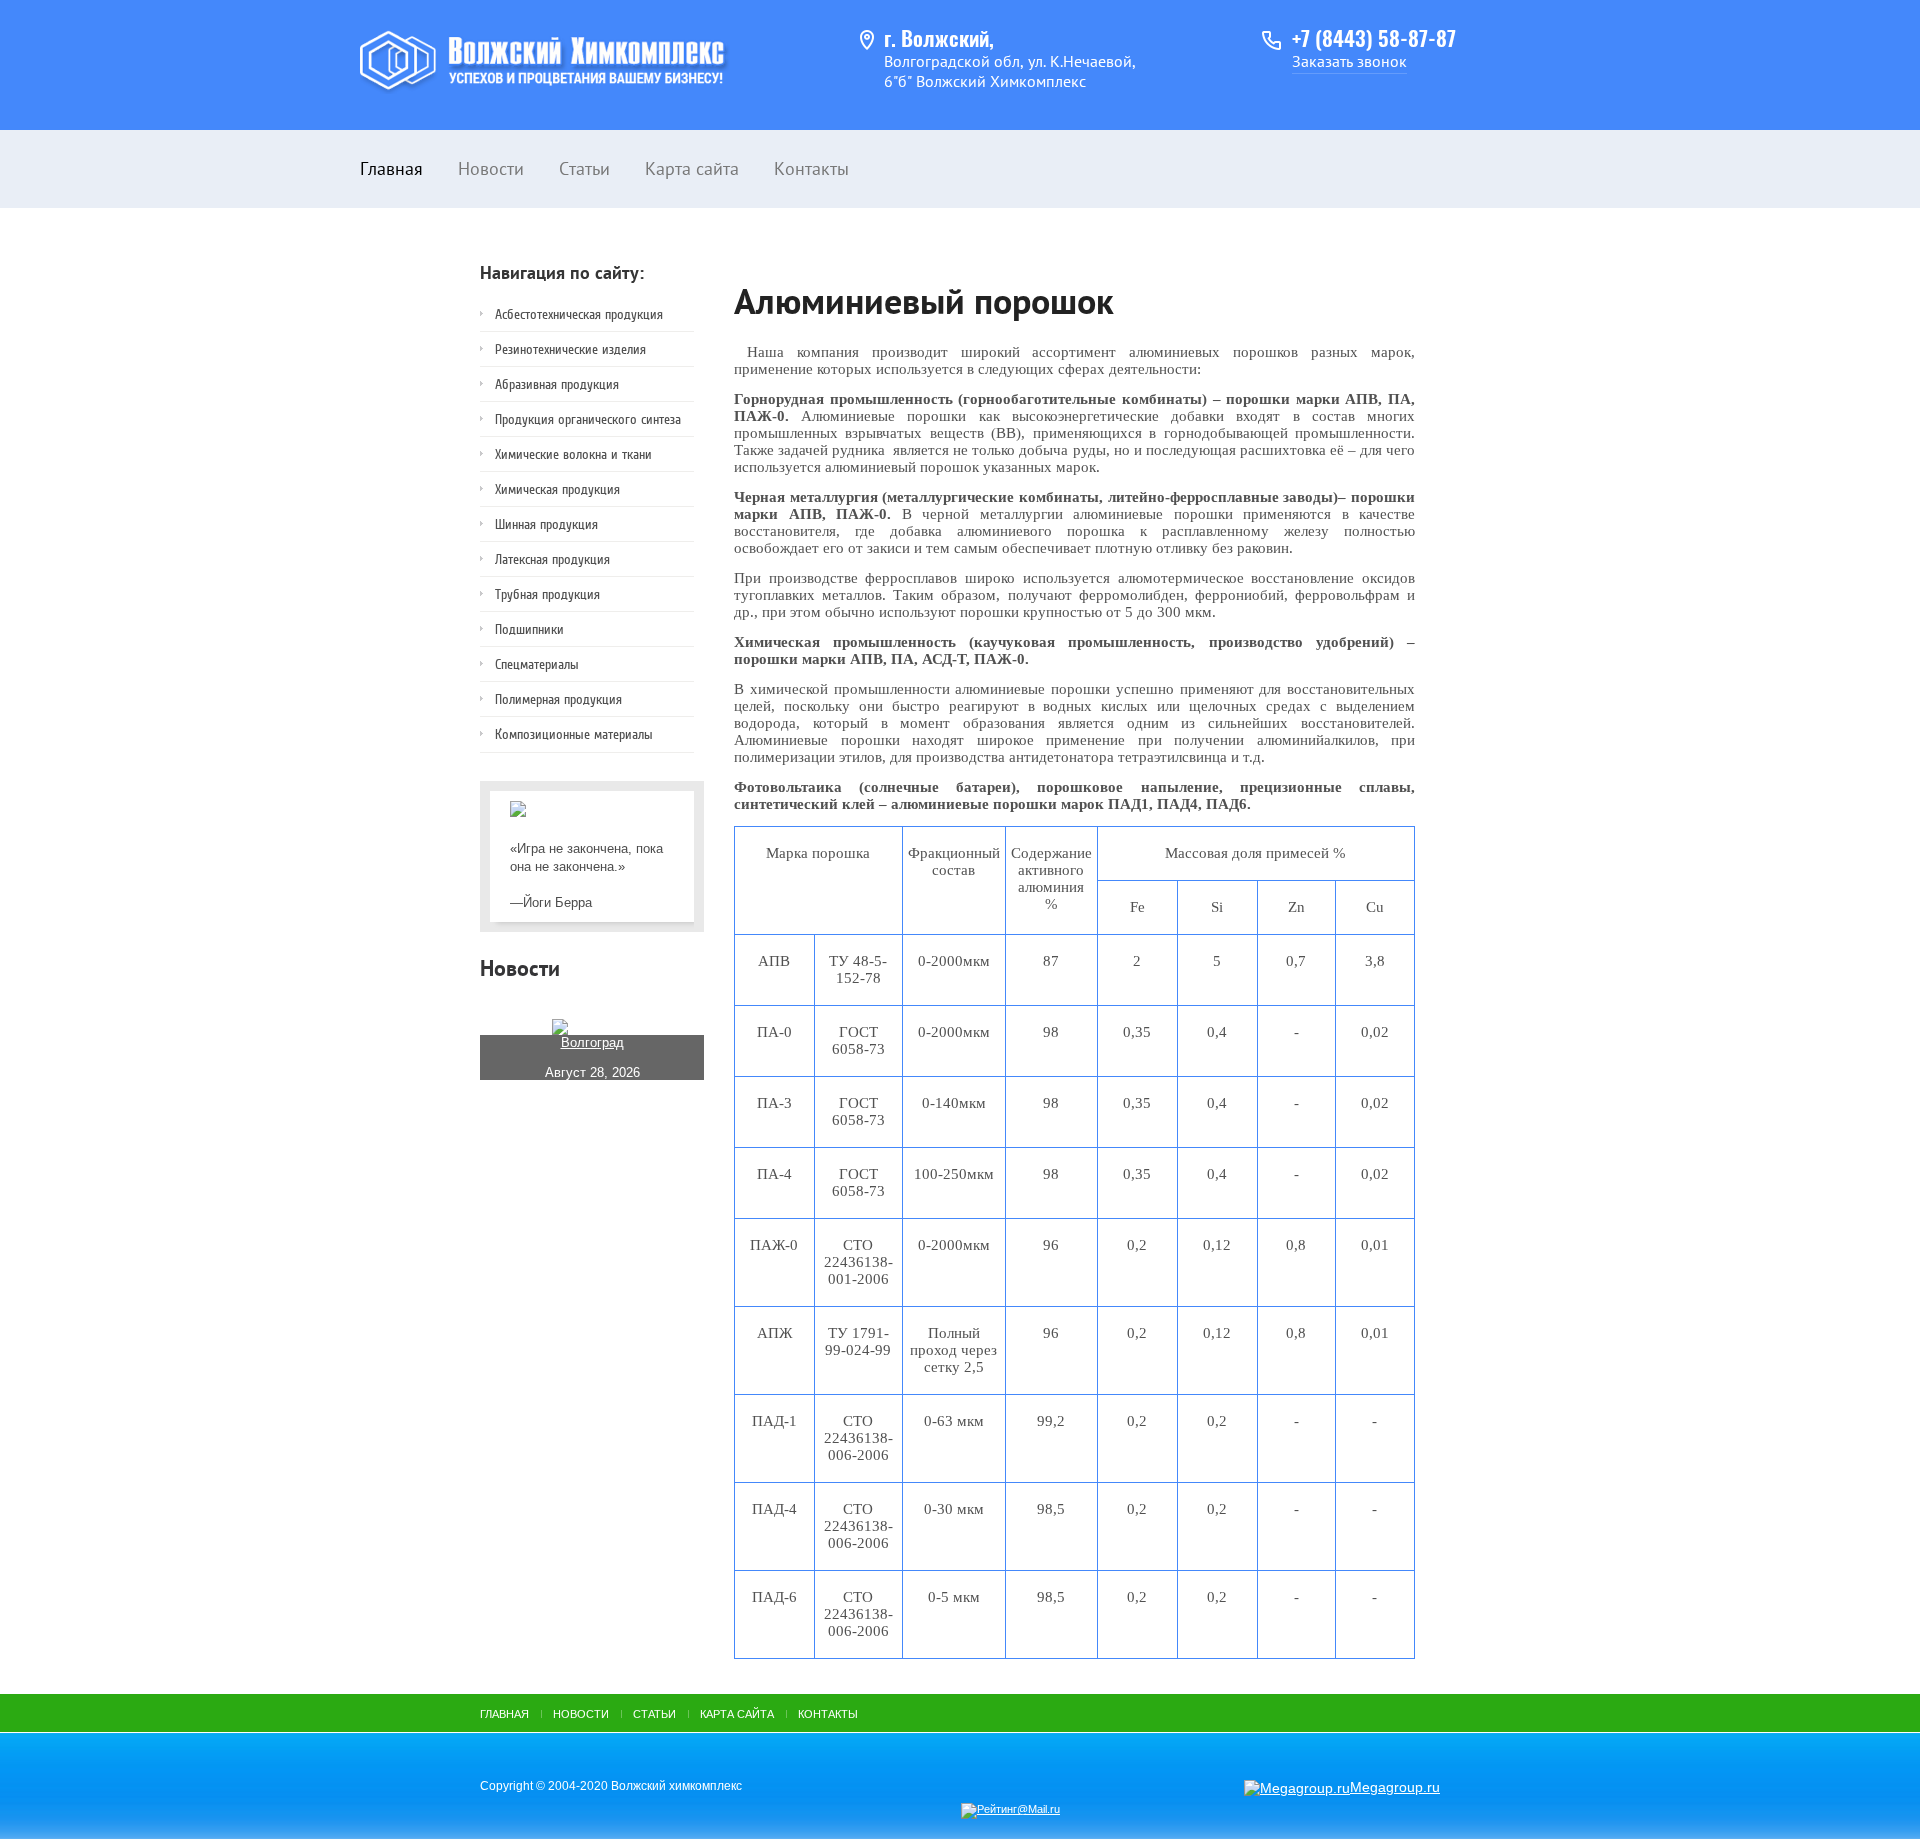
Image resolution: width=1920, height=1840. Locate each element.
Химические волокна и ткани (573, 454)
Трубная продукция (547, 594)
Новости (491, 168)
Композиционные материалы (574, 734)
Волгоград (592, 1042)
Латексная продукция (552, 559)
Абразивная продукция (557, 384)
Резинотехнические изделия (570, 349)
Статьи (584, 168)
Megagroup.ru (1395, 1787)
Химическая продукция (557, 489)
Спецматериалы (537, 664)
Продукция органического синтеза (588, 419)
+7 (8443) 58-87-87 (1374, 40)
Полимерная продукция (558, 699)
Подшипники (529, 629)
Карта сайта (692, 168)
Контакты (811, 168)
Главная (391, 168)
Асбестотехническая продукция (579, 314)
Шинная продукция (546, 524)
